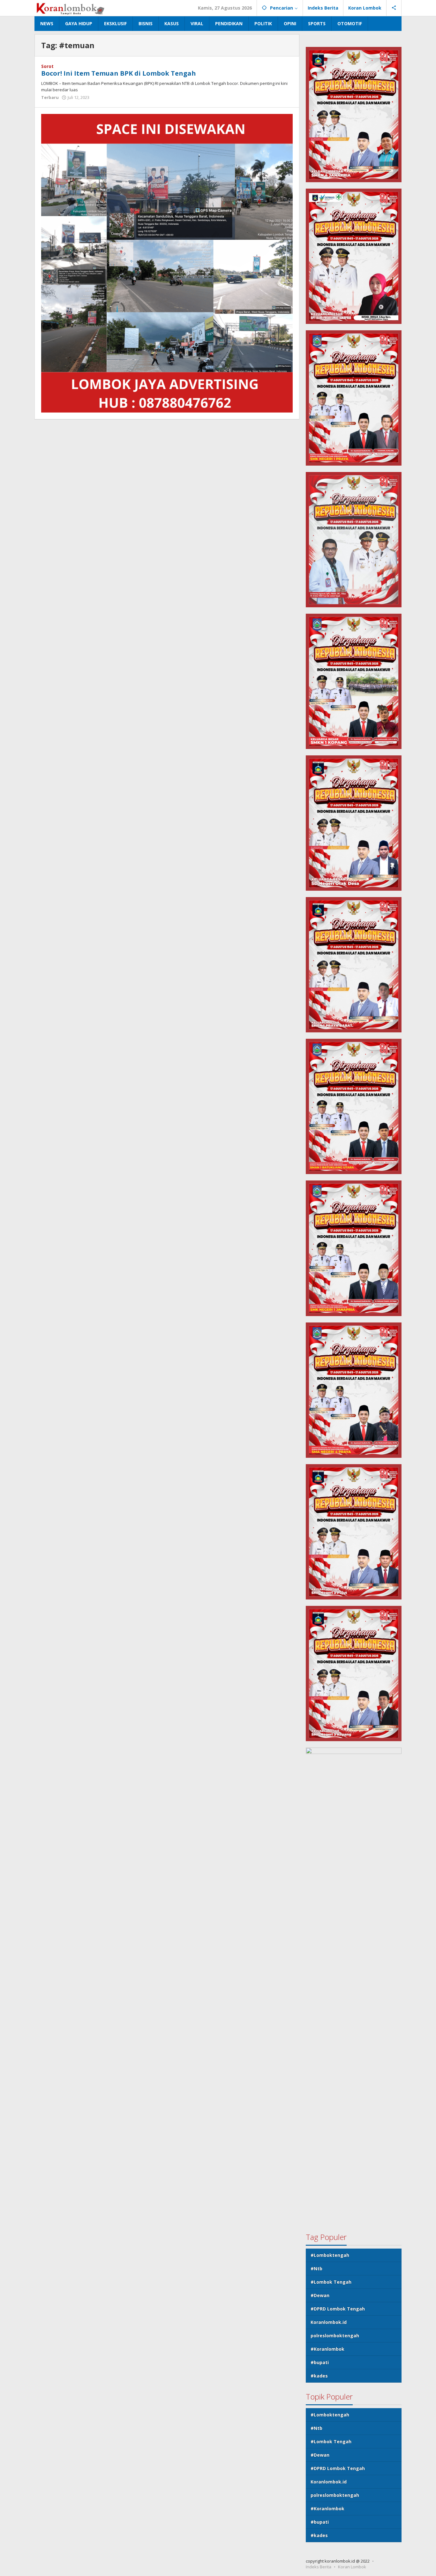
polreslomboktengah (335, 2336)
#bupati (320, 2362)
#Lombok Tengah (331, 2282)
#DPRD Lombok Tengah (338, 2309)
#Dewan (320, 2295)
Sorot (47, 66)
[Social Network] (394, 8)
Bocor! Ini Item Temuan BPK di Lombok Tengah (119, 73)
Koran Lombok (352, 2567)
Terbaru (50, 97)
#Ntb (316, 2269)
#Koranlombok (327, 2349)
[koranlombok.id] (71, 8)
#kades (319, 2376)
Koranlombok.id (329, 2322)
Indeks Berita (319, 2567)
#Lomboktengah (330, 2255)
